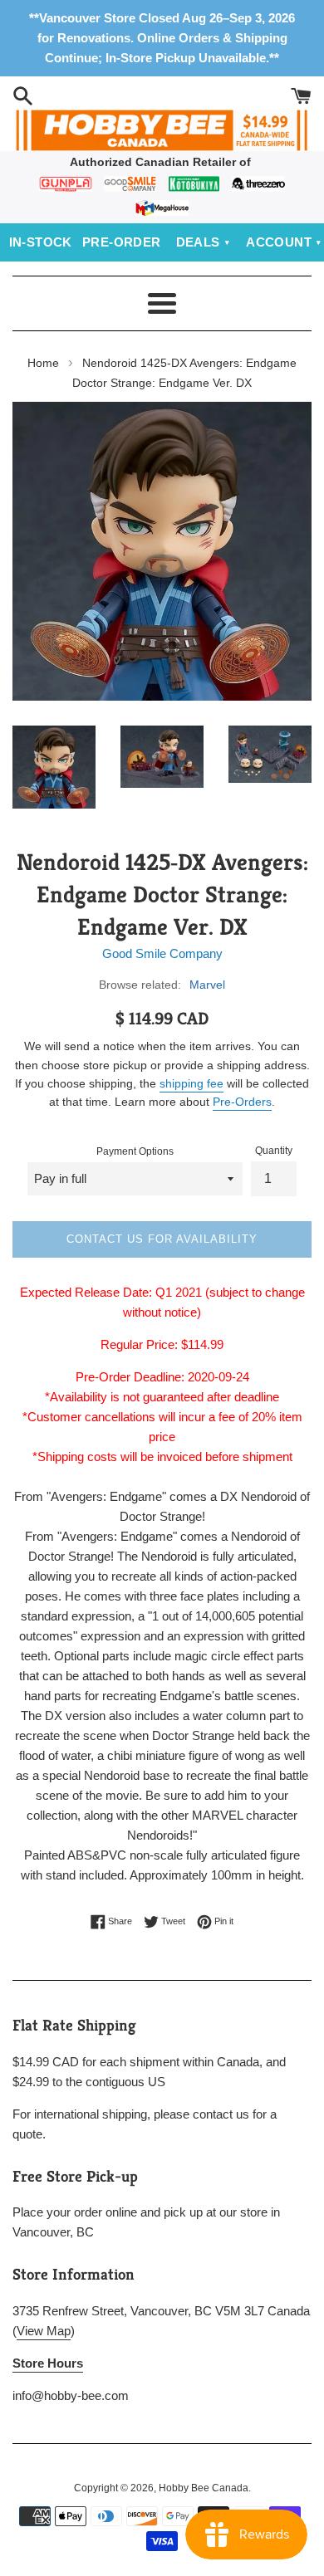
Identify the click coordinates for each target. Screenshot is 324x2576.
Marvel (207, 985)
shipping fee (191, 1083)
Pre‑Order (122, 242)
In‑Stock (41, 242)
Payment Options (135, 1151)
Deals (198, 242)
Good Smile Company (162, 953)
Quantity (274, 1151)
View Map (44, 2331)
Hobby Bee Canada (204, 2488)
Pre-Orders (242, 1102)
